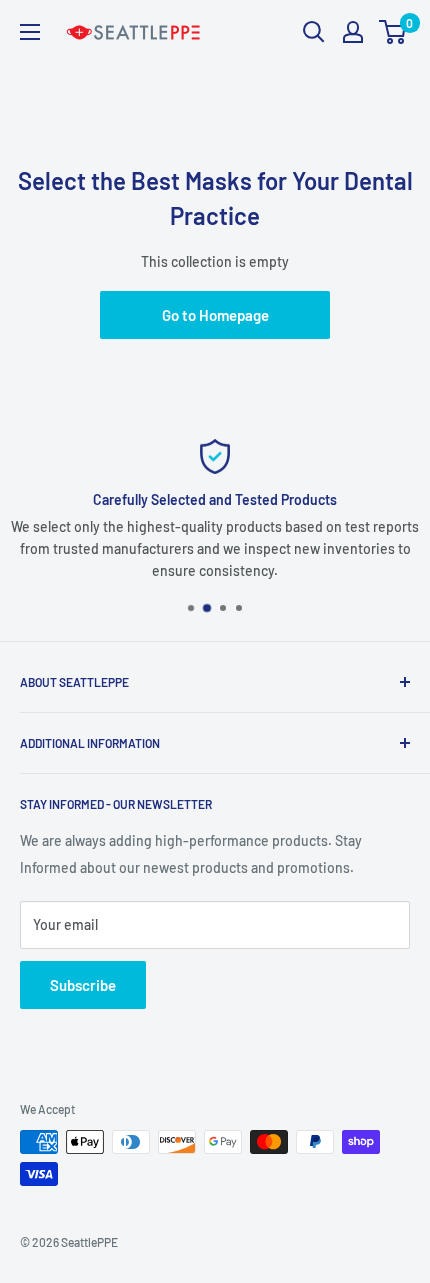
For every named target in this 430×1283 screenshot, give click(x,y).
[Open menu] (30, 32)
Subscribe (83, 985)
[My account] (353, 32)
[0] (393, 32)
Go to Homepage (215, 315)
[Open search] (314, 32)
